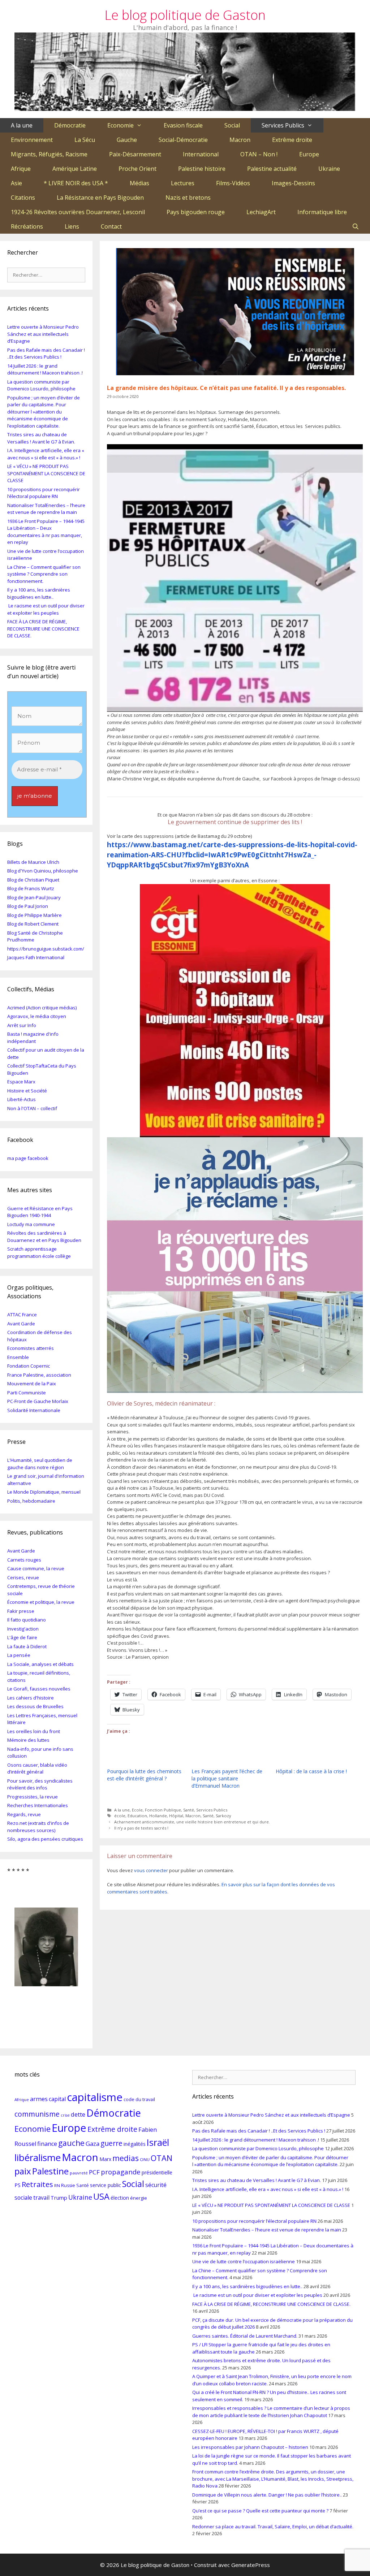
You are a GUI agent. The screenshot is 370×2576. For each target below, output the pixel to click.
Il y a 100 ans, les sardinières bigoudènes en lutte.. (39, 593)
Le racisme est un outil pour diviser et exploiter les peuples (46, 609)
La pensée (19, 1655)
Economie (121, 125)
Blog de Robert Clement (33, 924)
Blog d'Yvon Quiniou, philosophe (43, 871)
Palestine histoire (202, 169)
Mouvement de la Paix (32, 1384)
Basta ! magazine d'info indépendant (33, 1038)
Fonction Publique (163, 1810)
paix (23, 2171)
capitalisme (95, 2097)
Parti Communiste (27, 1393)
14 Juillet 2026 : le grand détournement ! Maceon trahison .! (45, 369)
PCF (94, 2172)
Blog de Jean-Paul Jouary (34, 897)
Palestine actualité (272, 169)
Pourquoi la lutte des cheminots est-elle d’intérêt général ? (144, 1775)
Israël (158, 2142)
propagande (121, 2172)
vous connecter (151, 1870)
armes (39, 2099)
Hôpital (176, 1816)
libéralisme (38, 2157)
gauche (71, 2143)
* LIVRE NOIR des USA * (76, 183)
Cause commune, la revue (36, 1568)
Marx (105, 2159)
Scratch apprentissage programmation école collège (39, 1252)
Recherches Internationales (38, 1805)
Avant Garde (21, 1324)
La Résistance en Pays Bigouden (100, 198)
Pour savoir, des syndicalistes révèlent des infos (40, 1784)
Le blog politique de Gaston (185, 15)
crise (65, 2115)
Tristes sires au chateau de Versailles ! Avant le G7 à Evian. (41, 438)
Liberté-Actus (21, 1099)
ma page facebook (28, 1158)
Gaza (92, 2144)
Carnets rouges (24, 1560)
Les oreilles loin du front (34, 1731)
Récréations (27, 226)
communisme (37, 2114)
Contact (111, 226)
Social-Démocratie (183, 140)
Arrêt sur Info (22, 1025)
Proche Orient (137, 169)
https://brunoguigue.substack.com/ (46, 949)
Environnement (32, 140)
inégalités (135, 2144)
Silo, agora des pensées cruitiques (45, 1839)
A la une (22, 125)
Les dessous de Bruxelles (35, 1706)
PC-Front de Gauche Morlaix (38, 1401)
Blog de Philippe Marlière (35, 915)
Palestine (50, 2171)
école (120, 1816)
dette (78, 2114)
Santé (189, 1810)
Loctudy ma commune (31, 1224)
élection (120, 2198)
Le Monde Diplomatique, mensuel (44, 1492)
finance (47, 2144)
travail (41, 2198)
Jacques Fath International (36, 957)
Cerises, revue (23, 1577)
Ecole (137, 1810)
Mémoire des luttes (28, 1740)
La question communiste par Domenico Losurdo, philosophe (41, 385)
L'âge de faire (22, 1637)
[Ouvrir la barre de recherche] (355, 226)
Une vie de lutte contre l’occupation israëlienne (244, 2261)
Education (137, 1816)
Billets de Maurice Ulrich (33, 862)
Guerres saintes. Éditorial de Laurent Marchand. (245, 2336)
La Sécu (85, 140)
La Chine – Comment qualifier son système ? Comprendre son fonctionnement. (44, 574)
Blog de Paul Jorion (28, 906)
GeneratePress (251, 2565)
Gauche (127, 140)
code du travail (139, 2099)
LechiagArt (261, 212)
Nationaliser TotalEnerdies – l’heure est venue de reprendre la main (46, 509)
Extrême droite (292, 140)
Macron (240, 140)
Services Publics (283, 125)
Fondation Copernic (29, 1366)
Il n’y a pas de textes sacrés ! (141, 1828)
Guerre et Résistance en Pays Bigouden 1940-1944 (40, 1212)
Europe (309, 154)
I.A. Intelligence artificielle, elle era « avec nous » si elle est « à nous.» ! (46, 454)
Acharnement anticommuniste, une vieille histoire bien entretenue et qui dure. (192, 1822)
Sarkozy (223, 1816)
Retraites (37, 2184)
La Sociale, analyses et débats (40, 1664)
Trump (59, 2198)
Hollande (158, 1816)
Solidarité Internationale (34, 1410)
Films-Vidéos (233, 183)
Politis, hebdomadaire (31, 1501)
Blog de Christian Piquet (33, 880)
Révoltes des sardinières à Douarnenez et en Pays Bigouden (44, 1237)
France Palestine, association (39, 1375)
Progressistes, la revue (33, 1797)
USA (101, 2196)
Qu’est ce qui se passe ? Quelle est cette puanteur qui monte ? (260, 2511)
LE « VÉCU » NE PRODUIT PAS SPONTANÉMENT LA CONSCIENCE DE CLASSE (46, 473)
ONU (145, 2159)
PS (18, 2185)
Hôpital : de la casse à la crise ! (311, 1771)
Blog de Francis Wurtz (31, 888)
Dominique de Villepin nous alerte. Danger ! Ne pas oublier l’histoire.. (267, 2495)
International (201, 154)
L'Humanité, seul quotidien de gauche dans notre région (40, 1464)
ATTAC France (22, 1315)
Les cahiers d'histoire (31, 1698)
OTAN (162, 2158)
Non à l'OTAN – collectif (32, 1108)
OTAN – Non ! (259, 154)
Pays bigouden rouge (196, 212)
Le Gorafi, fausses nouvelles (39, 1689)
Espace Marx (21, 1082)
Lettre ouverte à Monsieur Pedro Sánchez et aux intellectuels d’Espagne (43, 334)
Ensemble (18, 1357)
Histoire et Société (27, 1091)
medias (126, 2158)
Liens (72, 226)
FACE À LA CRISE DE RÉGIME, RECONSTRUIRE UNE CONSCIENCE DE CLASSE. (43, 629)
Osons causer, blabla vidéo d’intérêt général (37, 1768)
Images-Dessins (293, 183)
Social (232, 125)
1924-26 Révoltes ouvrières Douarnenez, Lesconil (78, 212)
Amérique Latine (75, 169)
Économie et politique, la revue (41, 1602)
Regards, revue (24, 1814)
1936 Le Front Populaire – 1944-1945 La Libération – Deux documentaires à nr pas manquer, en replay (46, 532)
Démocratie (70, 125)
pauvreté (79, 2173)
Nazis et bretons (188, 198)
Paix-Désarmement (135, 154)
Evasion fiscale (183, 125)
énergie (139, 2198)
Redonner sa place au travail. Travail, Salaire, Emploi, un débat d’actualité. (273, 2527)
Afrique (21, 169)
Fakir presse (21, 1611)
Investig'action (23, 1629)
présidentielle (157, 2172)
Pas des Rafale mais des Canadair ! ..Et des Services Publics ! (46, 354)
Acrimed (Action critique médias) (42, 1008)
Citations (23, 198)
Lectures (183, 183)
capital (57, 2099)
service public (106, 2185)
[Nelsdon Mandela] (46, 1939)
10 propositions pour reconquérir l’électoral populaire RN (44, 493)
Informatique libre (322, 212)
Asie (16, 183)
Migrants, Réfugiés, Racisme (49, 154)
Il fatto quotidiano (27, 1620)
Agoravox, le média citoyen (37, 1016)
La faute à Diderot (27, 1646)
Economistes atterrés (31, 1348)
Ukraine (329, 169)
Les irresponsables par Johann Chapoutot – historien (250, 2447)
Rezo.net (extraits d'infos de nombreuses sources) (38, 1827)
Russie (68, 2185)
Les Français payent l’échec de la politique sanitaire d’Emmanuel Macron (227, 1778)
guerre (111, 2143)
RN (57, 2185)
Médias (139, 183)
